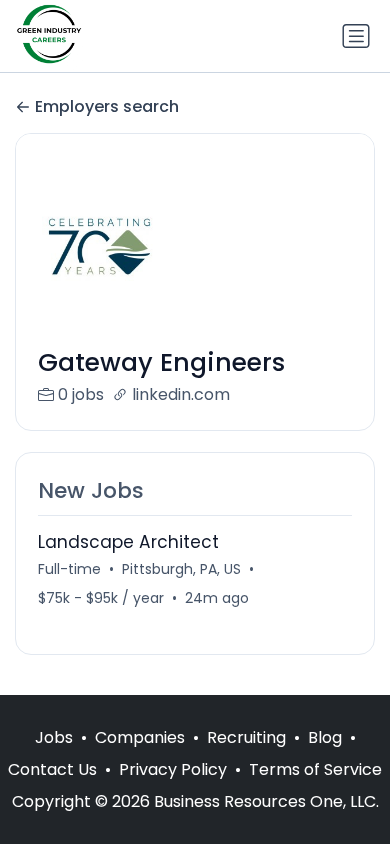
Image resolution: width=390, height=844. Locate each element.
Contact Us (52, 769)
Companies (140, 737)
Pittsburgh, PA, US (181, 569)
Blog (325, 737)
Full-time (69, 569)
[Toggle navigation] (356, 36)
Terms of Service (315, 769)
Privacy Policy (173, 769)
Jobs (54, 737)
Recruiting (246, 737)
